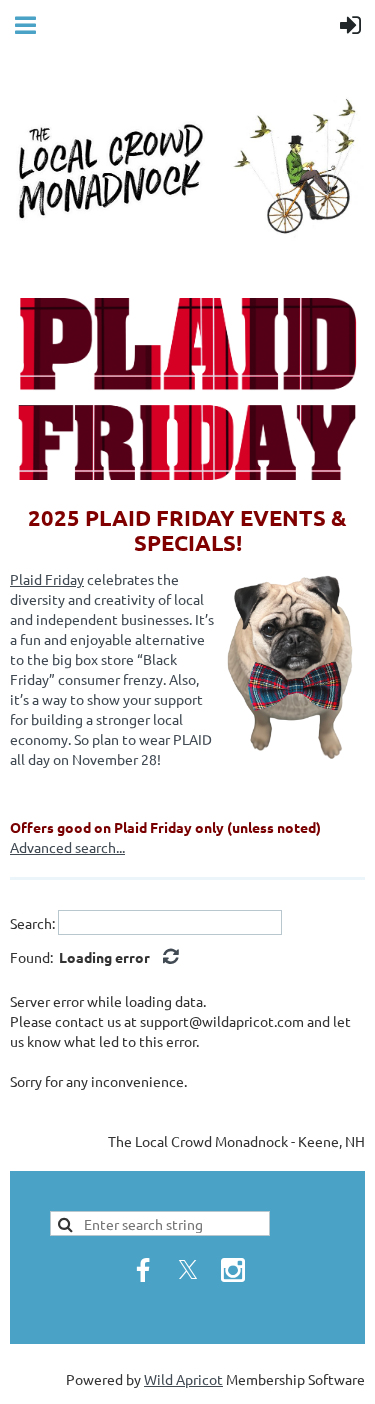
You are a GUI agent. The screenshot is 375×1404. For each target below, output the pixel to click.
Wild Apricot (183, 1379)
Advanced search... (67, 847)
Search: (32, 923)
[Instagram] (233, 1270)
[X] (188, 1270)
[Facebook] (143, 1270)
